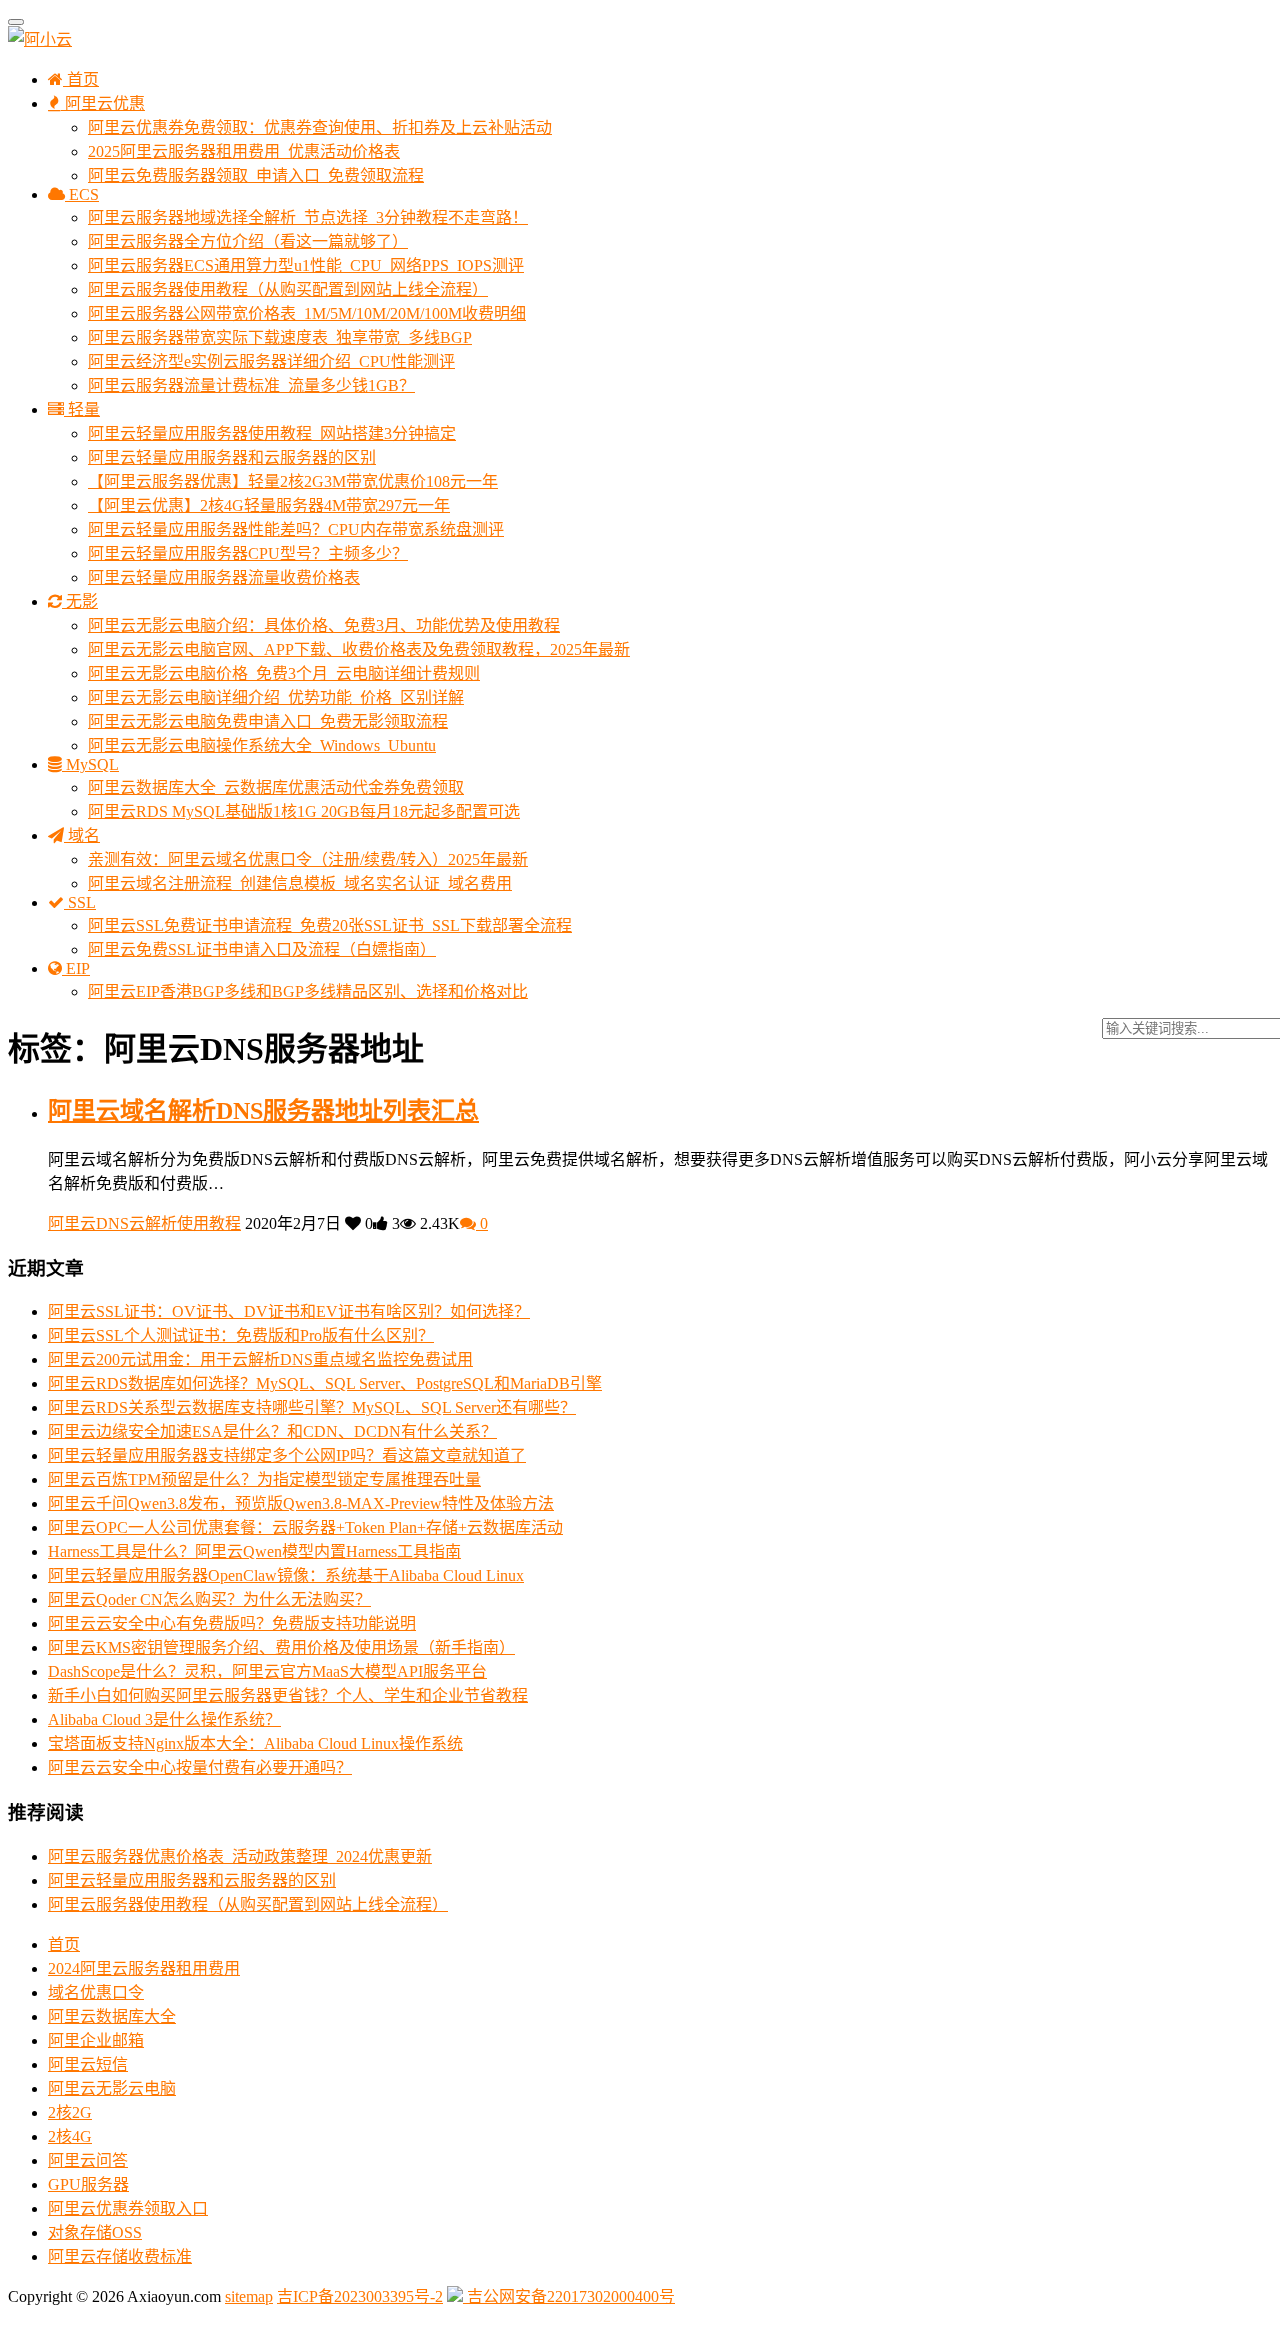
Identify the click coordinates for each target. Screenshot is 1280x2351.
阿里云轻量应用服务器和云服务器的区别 (232, 457)
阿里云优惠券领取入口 (128, 2208)
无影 (80, 601)
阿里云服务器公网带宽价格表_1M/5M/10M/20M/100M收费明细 (307, 313)
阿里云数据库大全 (112, 2016)
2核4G (70, 2136)
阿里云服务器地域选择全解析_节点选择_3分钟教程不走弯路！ (308, 217)
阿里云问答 (88, 2160)
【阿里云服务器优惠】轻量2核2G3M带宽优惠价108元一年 (293, 481)
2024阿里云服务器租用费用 (144, 1968)
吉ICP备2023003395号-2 (360, 2296)
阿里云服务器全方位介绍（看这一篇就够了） (248, 241)
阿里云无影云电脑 (112, 2088)
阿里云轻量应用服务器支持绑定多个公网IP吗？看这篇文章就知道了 (287, 1455)
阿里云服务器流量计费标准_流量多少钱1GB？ (251, 385)
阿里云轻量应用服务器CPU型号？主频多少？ (248, 553)
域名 (82, 835)
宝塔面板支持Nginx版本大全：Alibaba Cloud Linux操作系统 (255, 1743)
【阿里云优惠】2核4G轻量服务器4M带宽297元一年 (269, 505)
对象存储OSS (95, 2232)
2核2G (70, 2112)
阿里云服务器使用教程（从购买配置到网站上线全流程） (288, 289)
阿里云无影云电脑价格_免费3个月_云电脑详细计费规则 (284, 673)
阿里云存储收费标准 (120, 2256)
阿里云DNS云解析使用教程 (144, 1223)
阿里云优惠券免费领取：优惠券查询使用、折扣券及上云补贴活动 (320, 127)
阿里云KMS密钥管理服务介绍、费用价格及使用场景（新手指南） (281, 1647)
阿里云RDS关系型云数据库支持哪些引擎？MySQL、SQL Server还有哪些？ (312, 1407)
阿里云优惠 (103, 103)
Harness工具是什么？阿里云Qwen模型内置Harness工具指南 (254, 1551)
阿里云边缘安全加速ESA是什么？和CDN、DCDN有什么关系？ (272, 1431)
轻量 (82, 409)
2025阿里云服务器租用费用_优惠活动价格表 (244, 151)
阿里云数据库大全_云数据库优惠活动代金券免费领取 (276, 787)
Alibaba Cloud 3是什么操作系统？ (164, 1719)
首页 (81, 79)
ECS (82, 194)
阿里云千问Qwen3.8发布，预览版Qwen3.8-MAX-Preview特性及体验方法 (301, 1503)
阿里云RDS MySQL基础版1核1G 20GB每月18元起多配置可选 (304, 811)
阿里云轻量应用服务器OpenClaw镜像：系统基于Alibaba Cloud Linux (286, 1575)
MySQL (90, 764)
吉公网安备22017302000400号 (569, 2296)
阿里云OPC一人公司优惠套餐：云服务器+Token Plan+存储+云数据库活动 (305, 1527)
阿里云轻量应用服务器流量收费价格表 (224, 577)
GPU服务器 (88, 2184)
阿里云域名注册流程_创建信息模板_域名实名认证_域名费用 (300, 883)
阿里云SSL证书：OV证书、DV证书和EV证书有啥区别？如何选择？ (289, 1311)
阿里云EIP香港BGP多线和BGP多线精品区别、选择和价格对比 (308, 991)
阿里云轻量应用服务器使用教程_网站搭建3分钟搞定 (272, 433)
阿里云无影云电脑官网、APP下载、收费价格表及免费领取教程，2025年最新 (359, 649)
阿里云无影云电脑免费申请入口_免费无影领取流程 (268, 721)
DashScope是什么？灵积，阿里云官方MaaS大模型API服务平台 (267, 1671)
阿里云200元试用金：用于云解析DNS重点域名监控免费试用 (260, 1359)
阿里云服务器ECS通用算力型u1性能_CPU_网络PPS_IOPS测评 (306, 265)
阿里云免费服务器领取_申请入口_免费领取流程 (256, 175)
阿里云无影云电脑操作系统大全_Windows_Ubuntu (262, 745)
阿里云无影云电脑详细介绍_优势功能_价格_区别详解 (276, 697)
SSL (80, 902)
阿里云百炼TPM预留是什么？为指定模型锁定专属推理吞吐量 (264, 1479)
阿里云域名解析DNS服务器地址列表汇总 (263, 1111)
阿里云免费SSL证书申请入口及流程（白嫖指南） (262, 949)
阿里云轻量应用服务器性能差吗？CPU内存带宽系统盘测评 (296, 529)
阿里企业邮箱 (96, 2040)
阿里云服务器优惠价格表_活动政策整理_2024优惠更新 (240, 1856)
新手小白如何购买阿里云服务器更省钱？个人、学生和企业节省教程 (288, 1695)
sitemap (249, 2296)
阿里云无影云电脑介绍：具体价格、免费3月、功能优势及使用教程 (324, 625)
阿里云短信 (88, 2064)
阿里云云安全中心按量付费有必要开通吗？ (200, 1767)
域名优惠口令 (96, 1992)
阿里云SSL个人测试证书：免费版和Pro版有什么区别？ (241, 1335)
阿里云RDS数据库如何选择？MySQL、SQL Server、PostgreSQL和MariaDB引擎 (325, 1383)
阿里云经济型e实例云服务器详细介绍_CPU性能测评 (271, 361)
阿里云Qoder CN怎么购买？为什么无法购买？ (209, 1599)
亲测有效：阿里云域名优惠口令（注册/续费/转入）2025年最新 (308, 859)
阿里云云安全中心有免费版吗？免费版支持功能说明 (232, 1623)
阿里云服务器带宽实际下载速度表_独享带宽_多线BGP (280, 337)
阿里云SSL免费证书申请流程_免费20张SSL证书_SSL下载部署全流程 (330, 925)
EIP (76, 968)
